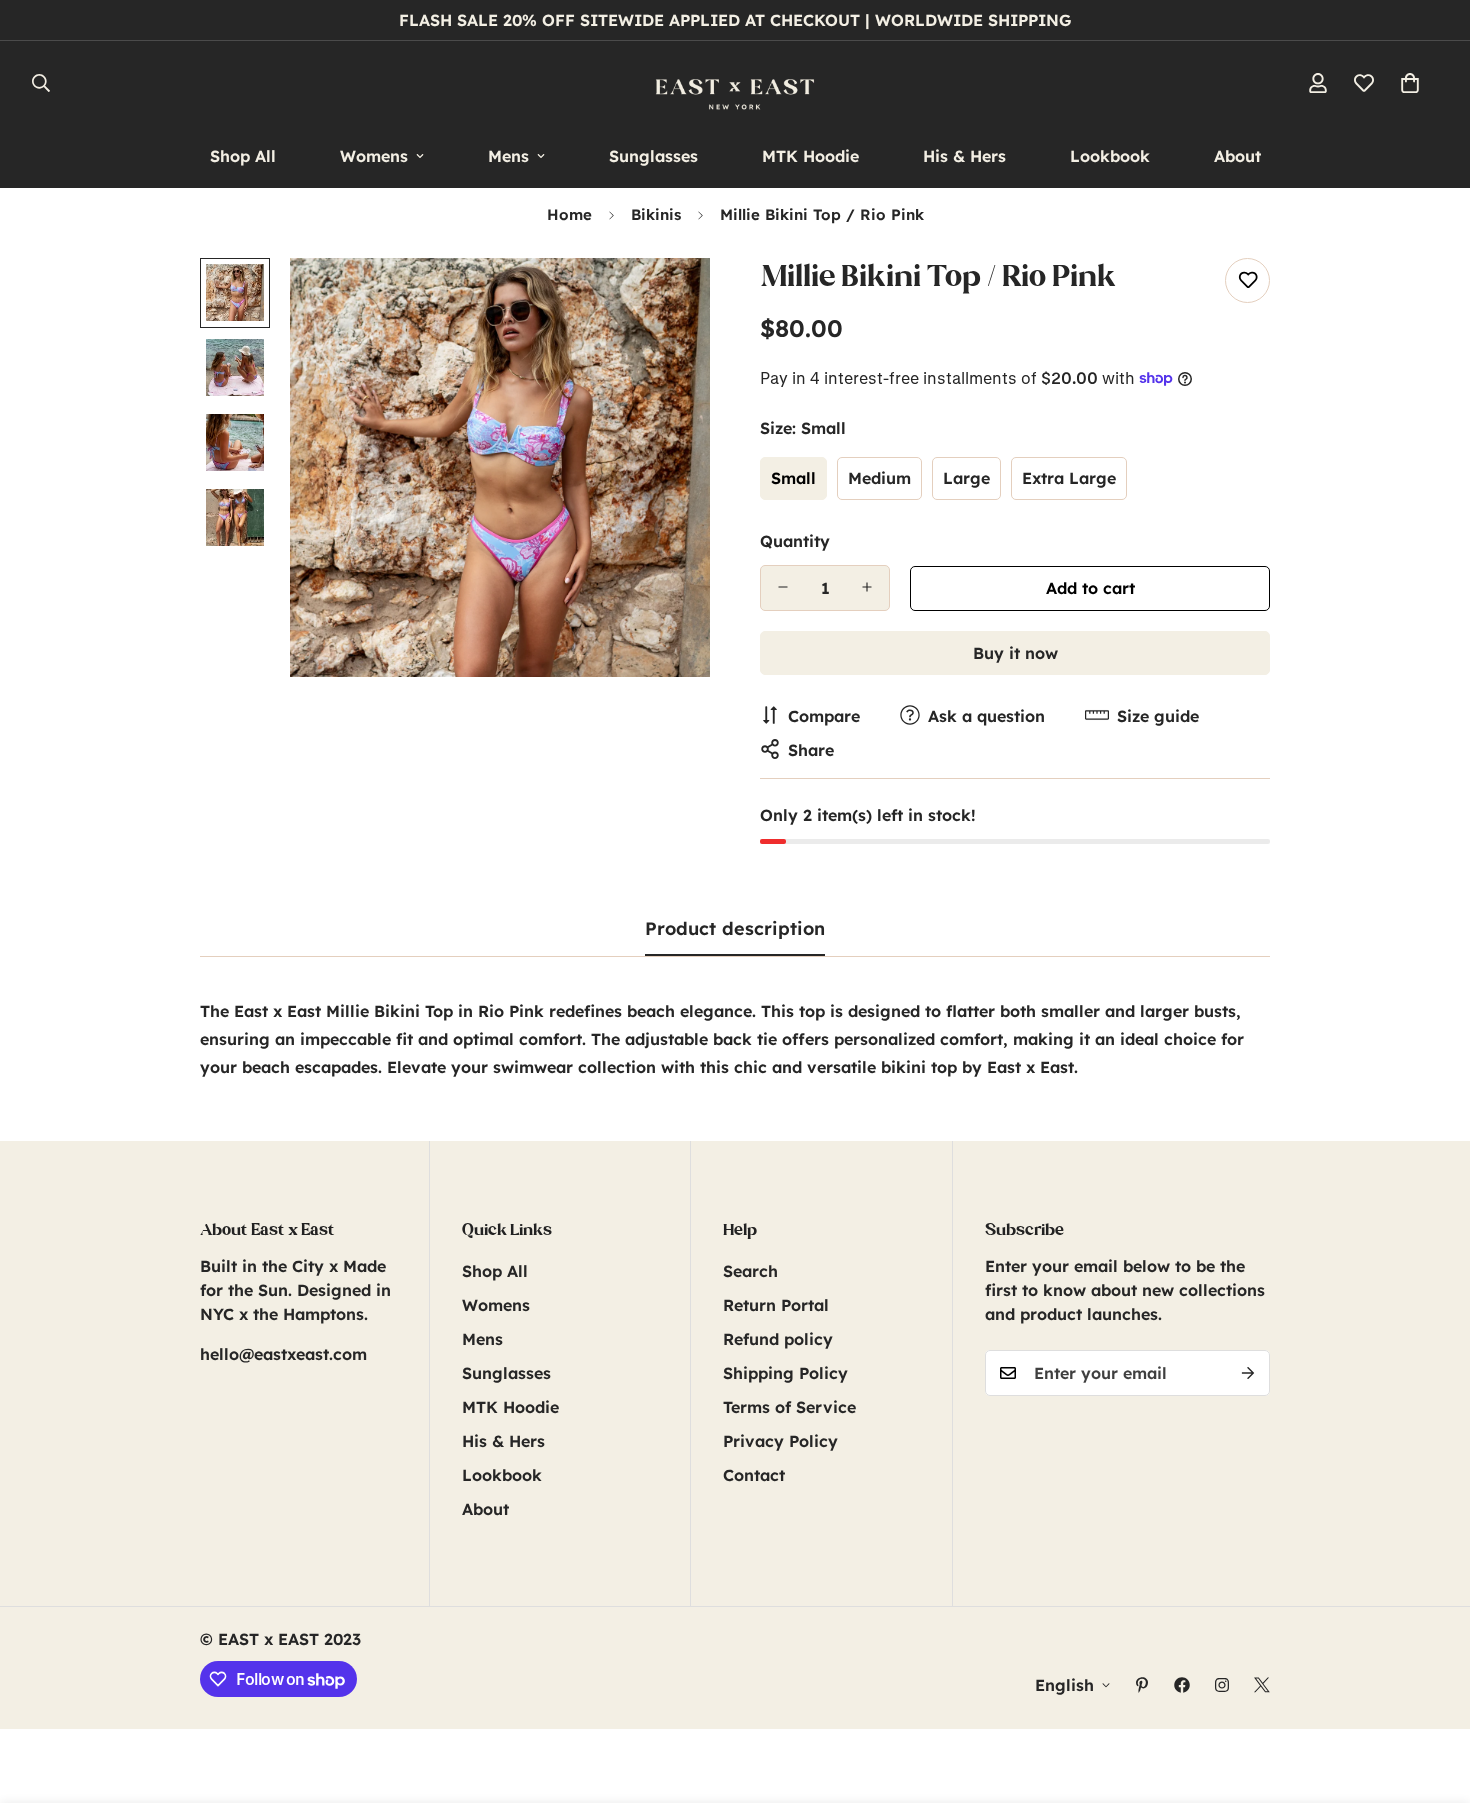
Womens (374, 156)
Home (569, 214)
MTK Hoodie (810, 156)
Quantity (795, 540)
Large (966, 478)
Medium (879, 478)
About (1237, 156)
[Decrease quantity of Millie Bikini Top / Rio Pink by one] (783, 587)
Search (750, 1271)
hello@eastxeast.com (283, 1354)
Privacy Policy (780, 1441)
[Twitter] (1262, 1685)
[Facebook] (1182, 1685)
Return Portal (776, 1305)
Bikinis (656, 214)
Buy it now (1015, 652)
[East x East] (735, 82)
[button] (1410, 83)
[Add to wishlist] (1247, 280)
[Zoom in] (667, 300)
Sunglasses (653, 156)
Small (793, 478)
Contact (754, 1475)
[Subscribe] (1248, 1373)
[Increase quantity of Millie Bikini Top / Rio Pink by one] (867, 587)
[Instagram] (1222, 1685)
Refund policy (778, 1339)
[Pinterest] (1142, 1685)
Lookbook (1110, 156)
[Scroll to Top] (1431, 1694)
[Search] (41, 83)
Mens (508, 156)
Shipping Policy (785, 1373)
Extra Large (1069, 478)
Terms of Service (789, 1407)
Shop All (243, 156)
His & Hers (964, 156)
